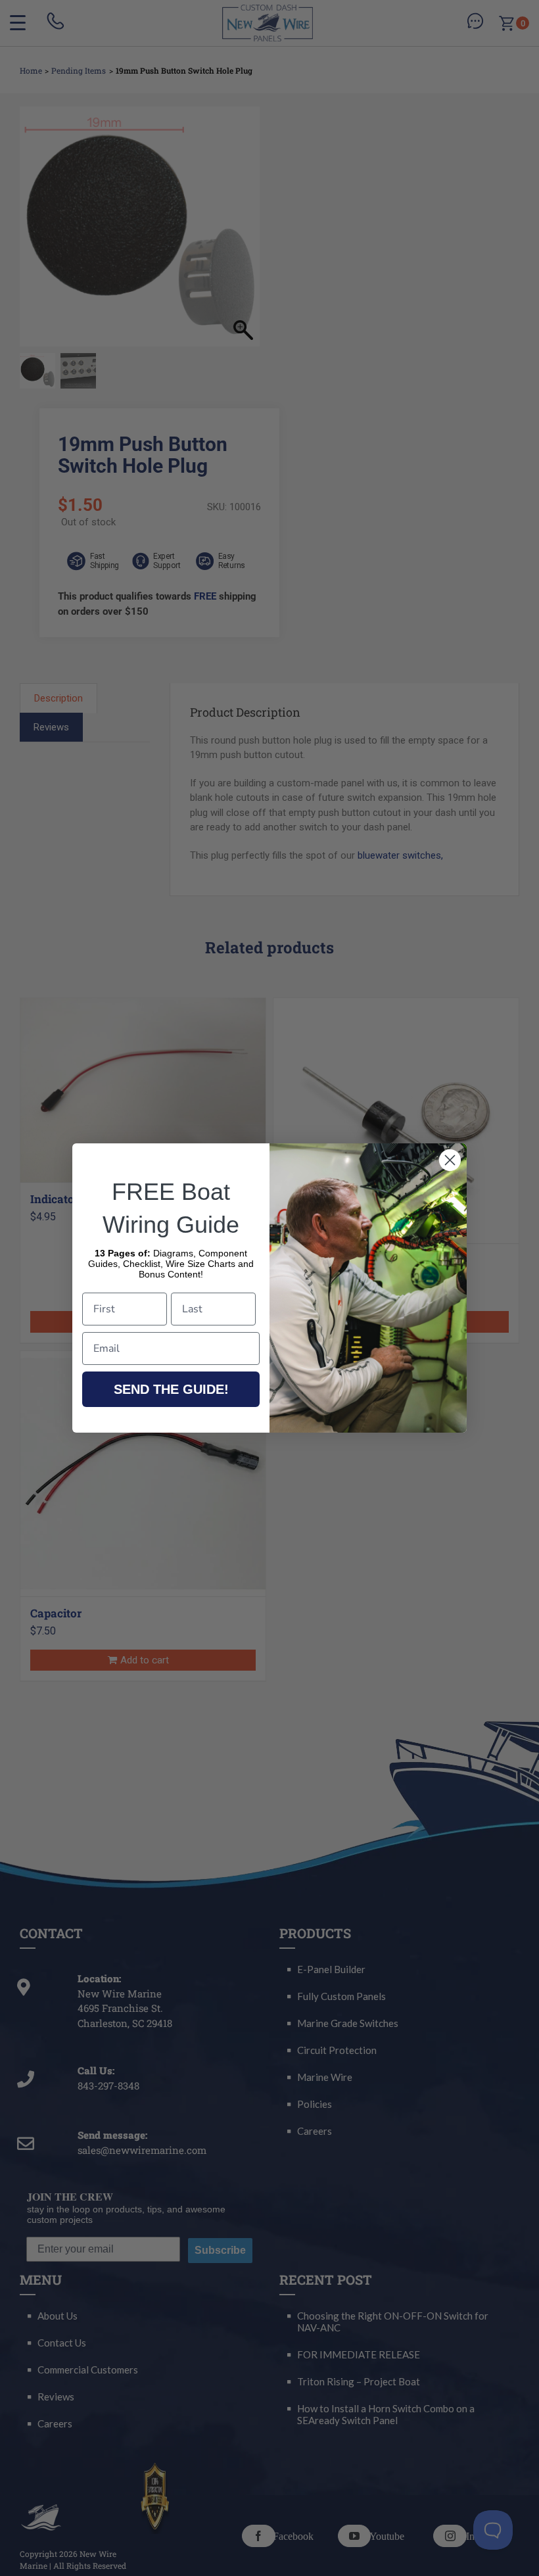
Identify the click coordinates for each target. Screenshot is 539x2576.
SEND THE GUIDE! (171, 1389)
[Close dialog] (450, 1160)
